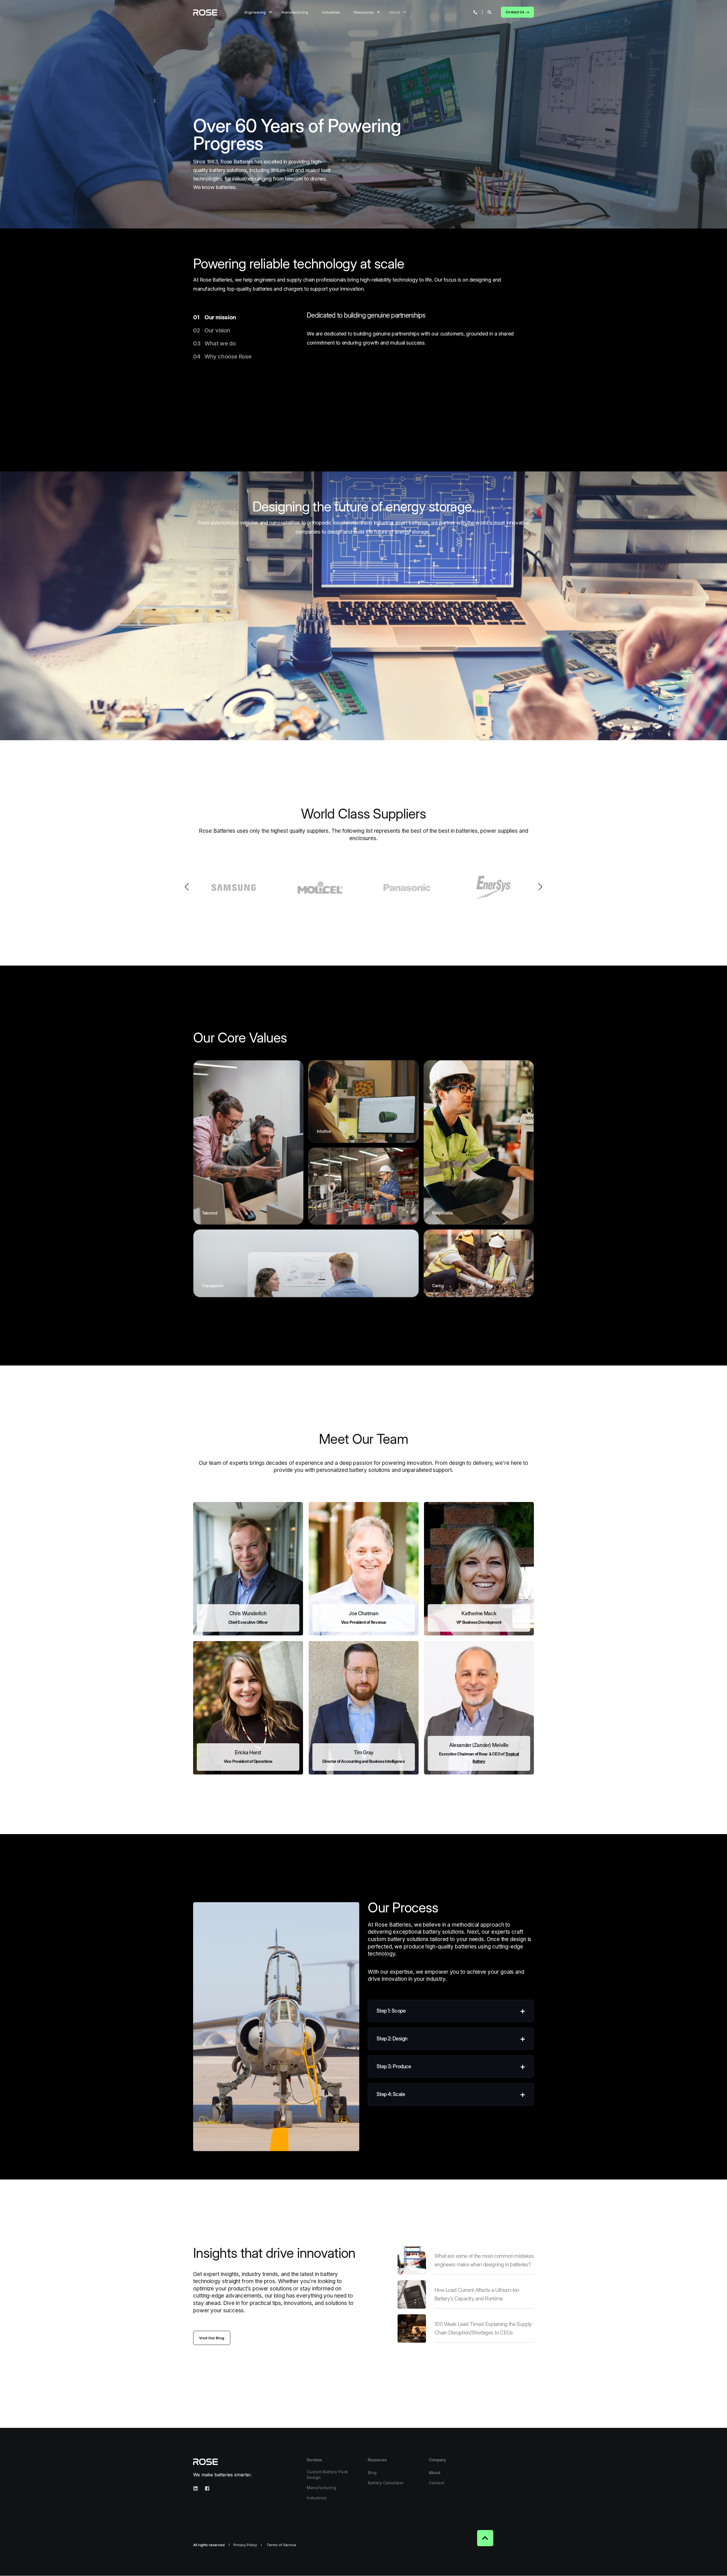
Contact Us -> (517, 12)
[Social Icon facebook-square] (205, 2488)
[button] (187, 887)
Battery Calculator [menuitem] (386, 2483)
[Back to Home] (205, 12)
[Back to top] (485, 2538)
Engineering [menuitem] (255, 12)
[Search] (490, 12)
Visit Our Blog (212, 2338)
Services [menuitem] (314, 2460)
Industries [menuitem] (331, 12)
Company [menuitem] (437, 2460)
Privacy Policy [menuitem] (245, 2545)
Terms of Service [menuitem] (281, 2545)
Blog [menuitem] (372, 2473)
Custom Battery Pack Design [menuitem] (327, 2475)
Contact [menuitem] (437, 2483)
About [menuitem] (395, 12)
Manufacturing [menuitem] (295, 12)
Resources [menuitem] (364, 12)
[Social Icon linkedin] (197, 2488)
